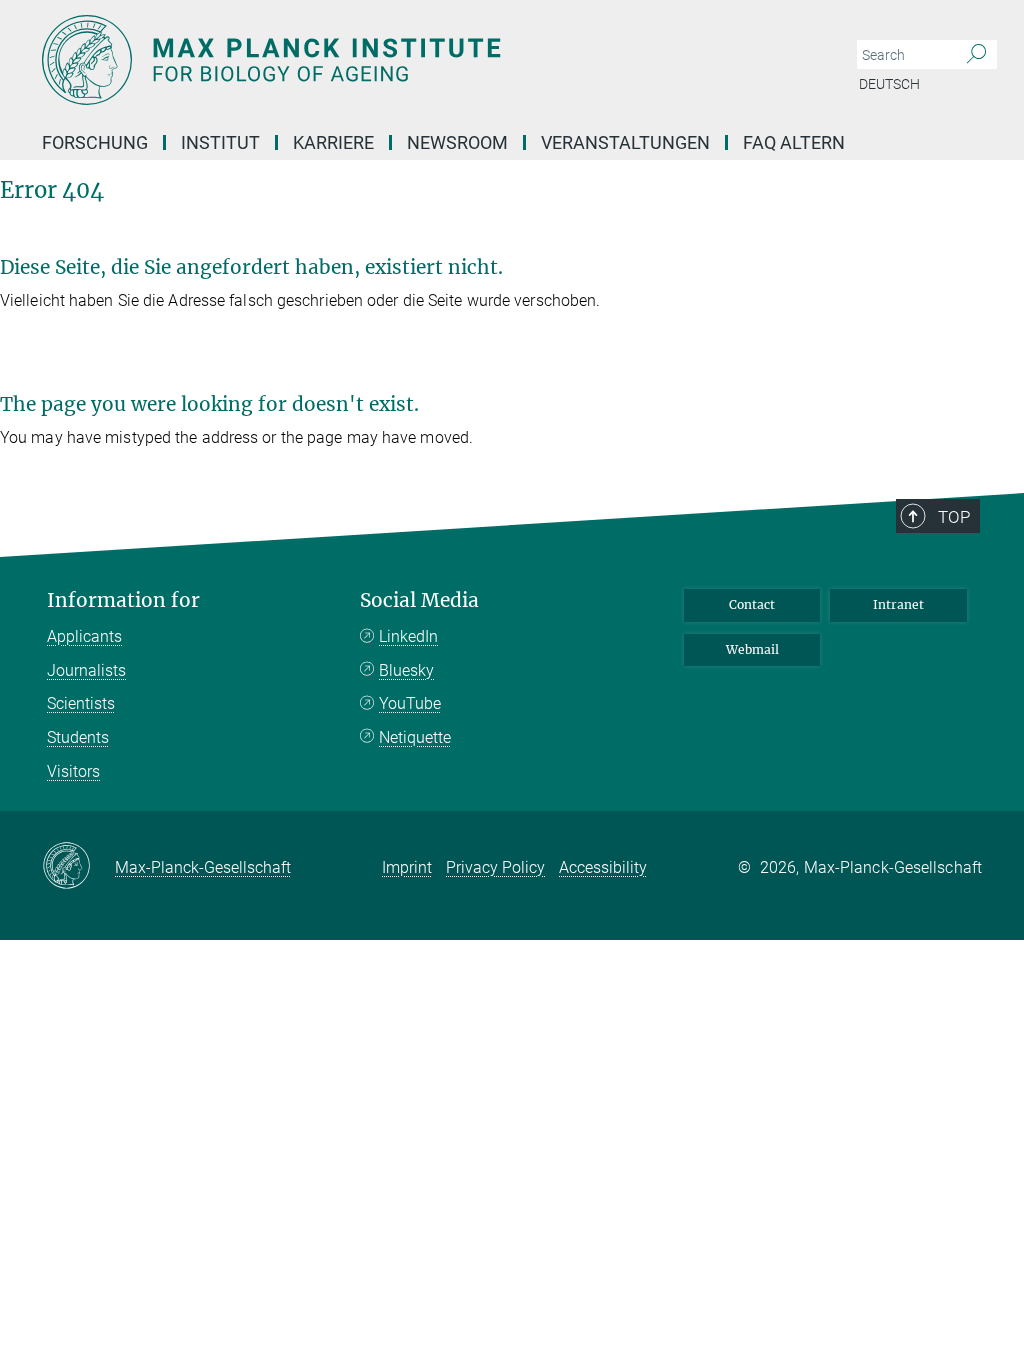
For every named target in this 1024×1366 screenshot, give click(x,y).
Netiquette (415, 737)
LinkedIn (408, 636)
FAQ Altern (794, 142)
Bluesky (406, 670)
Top (954, 517)
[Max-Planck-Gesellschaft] (78, 867)
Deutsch (889, 84)
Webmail (752, 649)
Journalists (86, 670)
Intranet (898, 604)
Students (78, 737)
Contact (752, 604)
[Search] (976, 55)
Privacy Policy (495, 867)
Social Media (419, 600)
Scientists (81, 703)
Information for (123, 600)
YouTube (410, 703)
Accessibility (603, 867)
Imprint (407, 867)
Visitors (73, 771)
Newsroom (457, 142)
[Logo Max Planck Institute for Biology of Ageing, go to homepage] (417, 60)
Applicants (84, 636)
